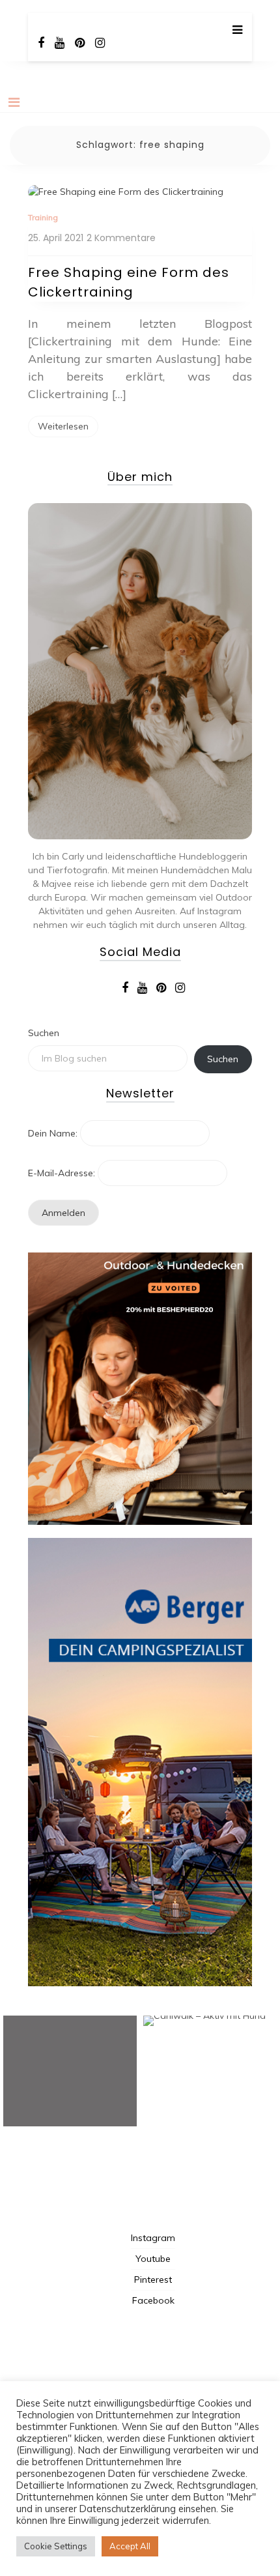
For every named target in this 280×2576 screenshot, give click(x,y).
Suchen (44, 1033)
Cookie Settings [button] (56, 2546)
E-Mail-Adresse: (62, 1173)
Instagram (153, 2238)
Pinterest (153, 2279)
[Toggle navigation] (14, 102)
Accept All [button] (130, 2546)
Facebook (153, 2300)
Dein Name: (53, 1133)
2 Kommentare (121, 238)
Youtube (153, 2259)
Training (43, 217)
